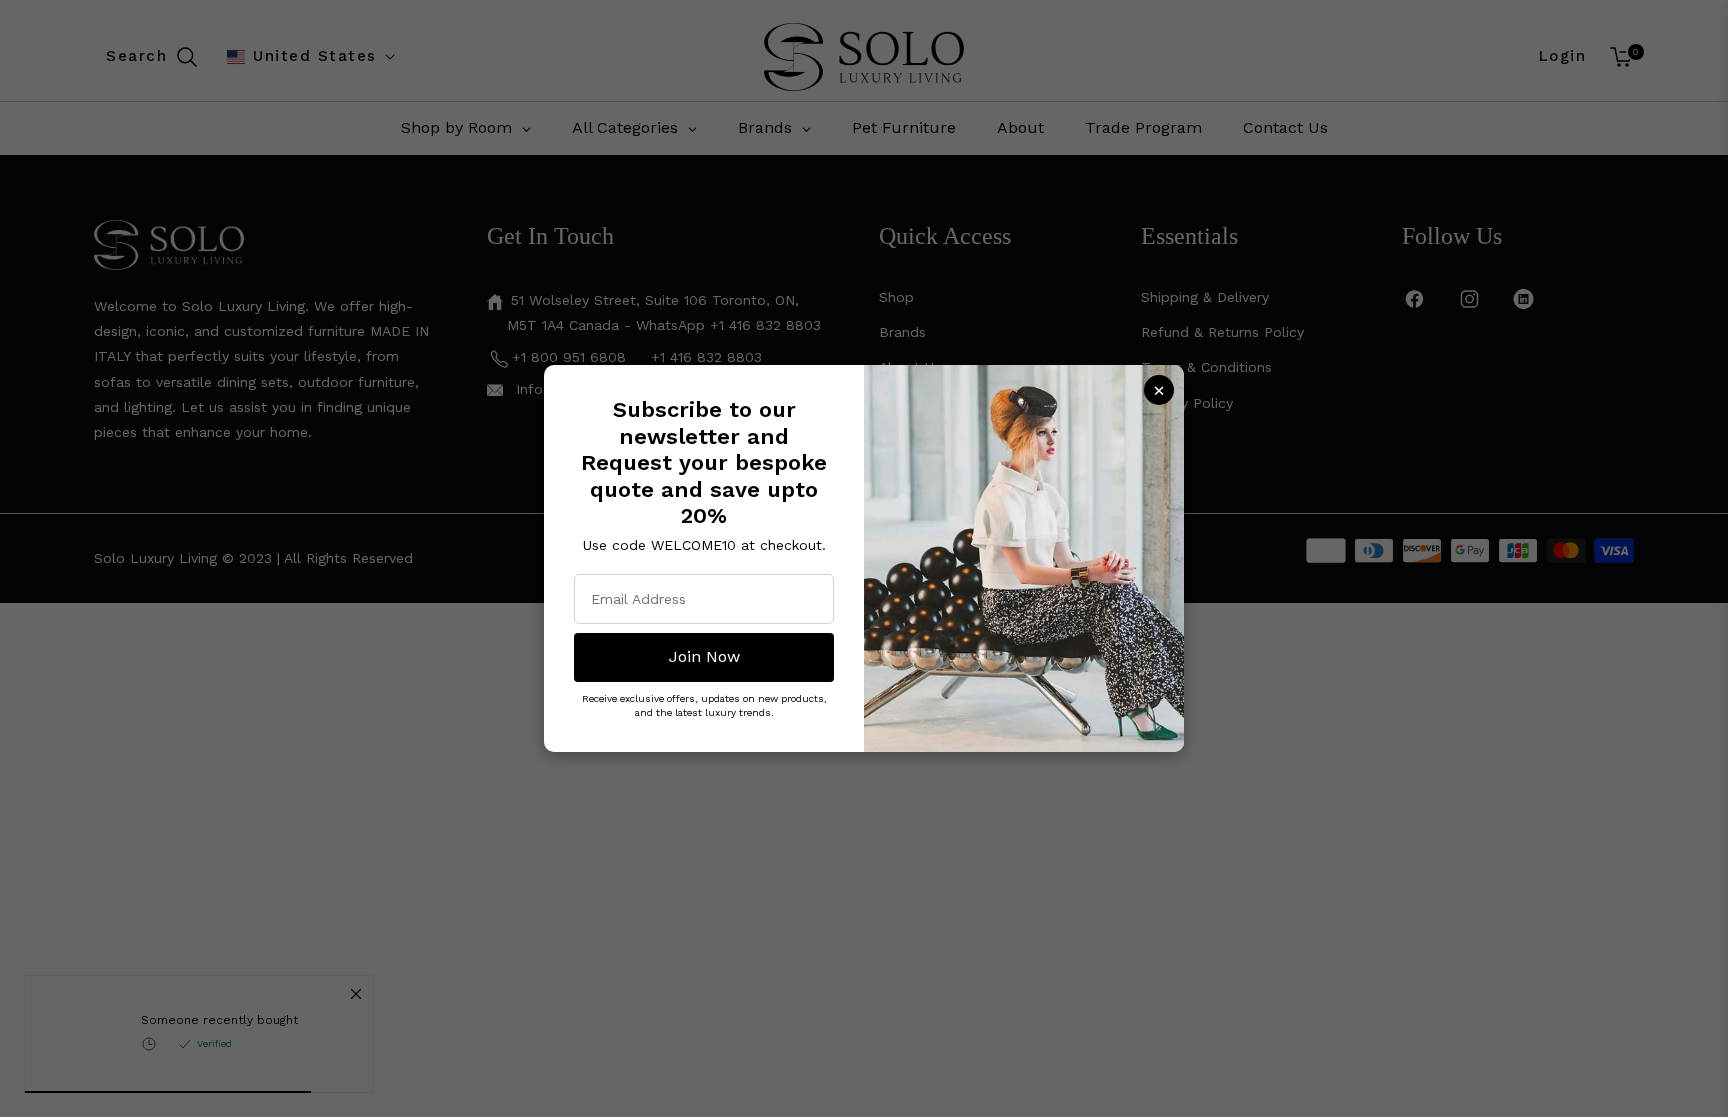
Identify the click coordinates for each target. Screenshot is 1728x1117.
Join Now (704, 656)
